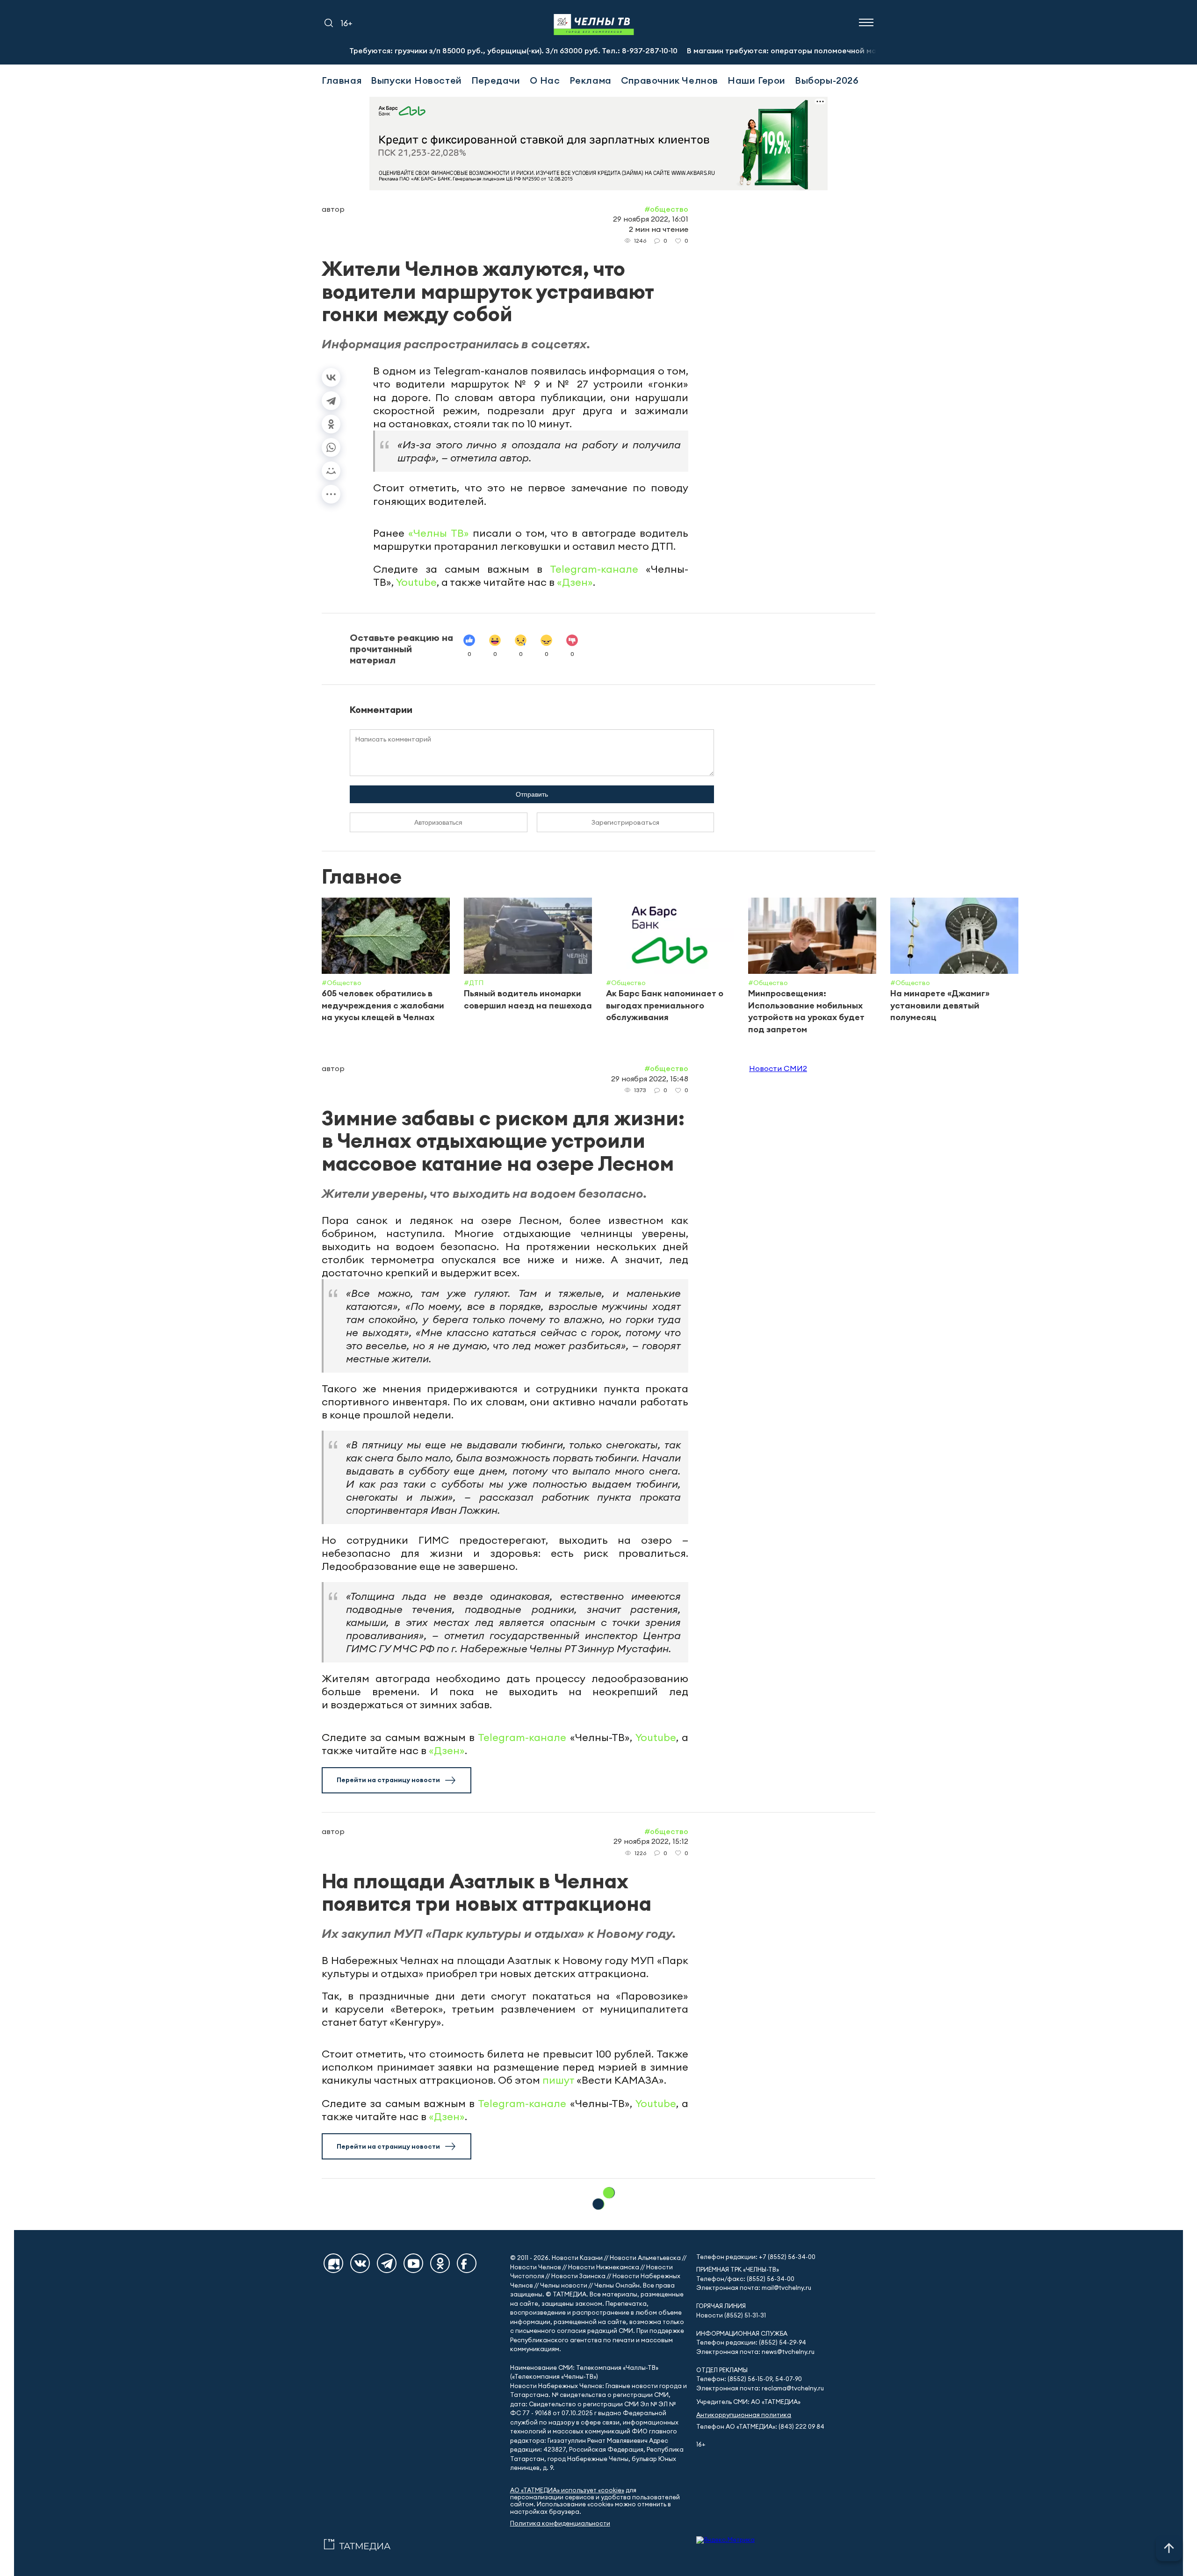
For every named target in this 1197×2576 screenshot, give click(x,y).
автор (333, 209)
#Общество (666, 209)
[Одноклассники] (331, 424)
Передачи (496, 80)
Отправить (532, 794)
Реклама (591, 80)
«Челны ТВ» (438, 533)
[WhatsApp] (331, 447)
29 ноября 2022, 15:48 (650, 1079)
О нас (545, 80)
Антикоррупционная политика (744, 2415)
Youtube (416, 582)
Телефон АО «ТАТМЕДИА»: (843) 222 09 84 (760, 2427)
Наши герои (757, 80)
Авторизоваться (438, 822)
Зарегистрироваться (625, 822)
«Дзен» (575, 582)
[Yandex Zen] (333, 2263)
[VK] (360, 2263)
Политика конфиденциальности (560, 2523)
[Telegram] (331, 401)
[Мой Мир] (331, 471)
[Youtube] (413, 2263)
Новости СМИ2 (778, 1068)
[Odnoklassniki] (440, 2263)
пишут (558, 2080)
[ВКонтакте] (331, 377)
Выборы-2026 (827, 80)
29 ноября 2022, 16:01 (651, 219)
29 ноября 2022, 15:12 (651, 1841)
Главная (342, 80)
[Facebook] (467, 2263)
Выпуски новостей (416, 80)
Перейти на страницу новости (388, 1780)
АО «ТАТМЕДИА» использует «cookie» (567, 2490)
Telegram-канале (594, 569)
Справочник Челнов (670, 80)
